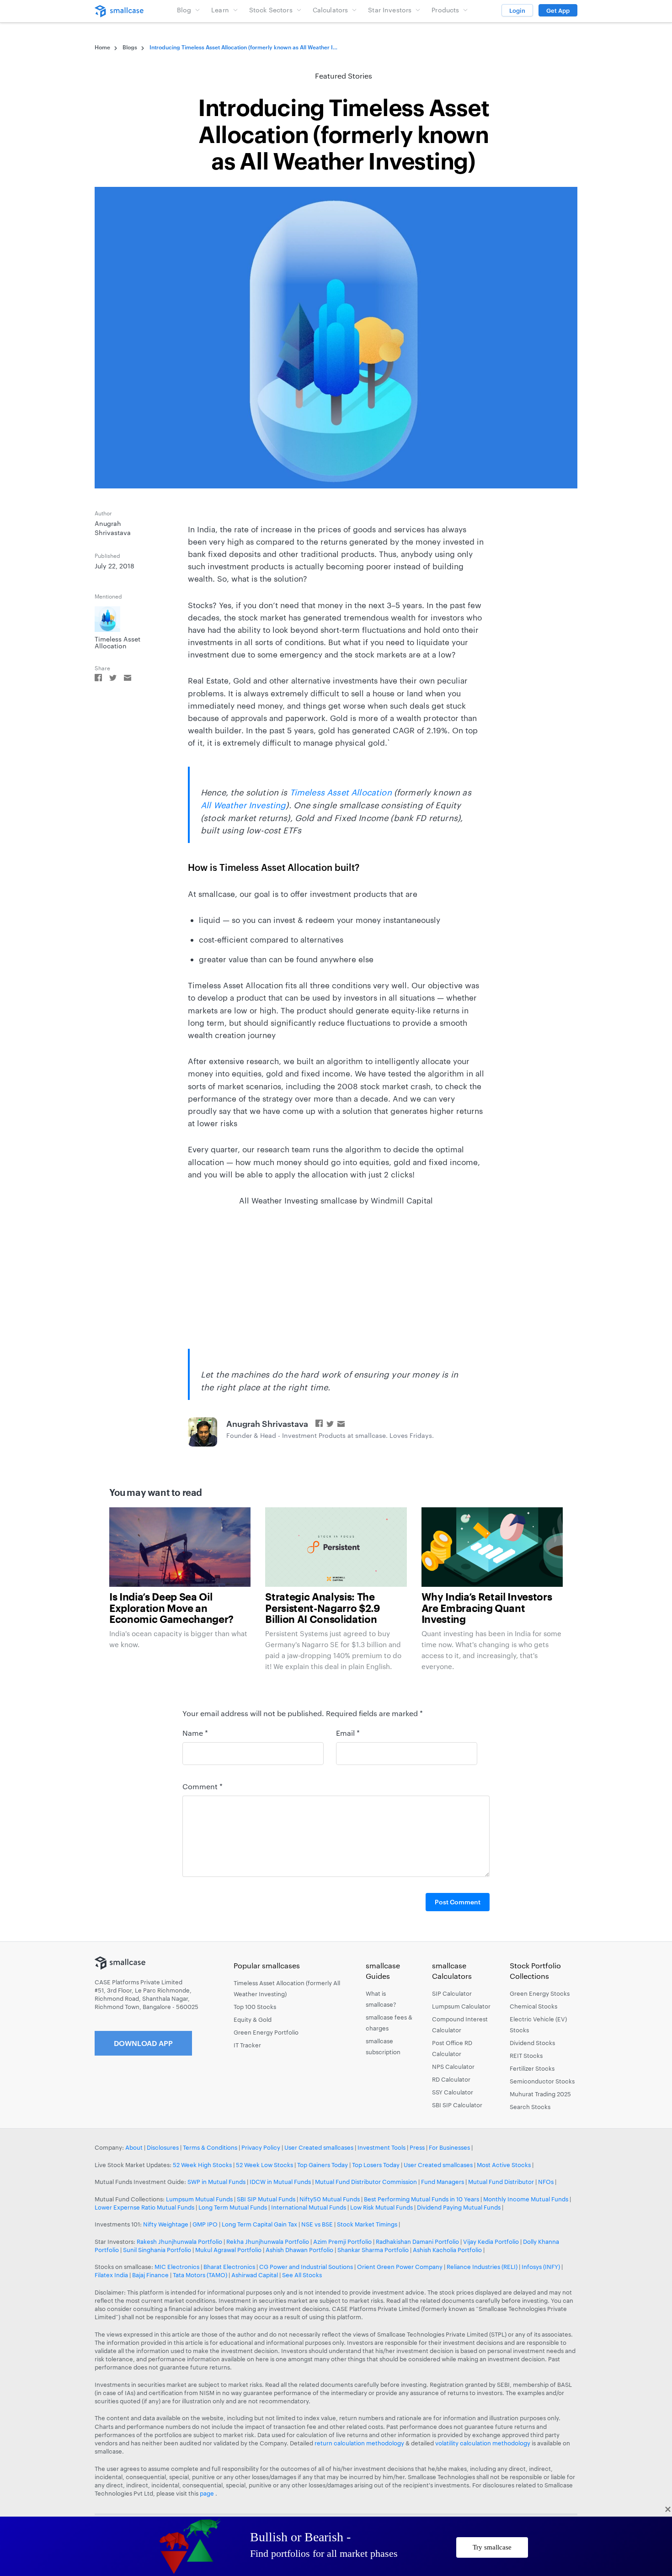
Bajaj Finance (150, 2275)
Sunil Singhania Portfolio (157, 2250)
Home (102, 47)
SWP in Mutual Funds (216, 2182)
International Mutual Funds (309, 2207)
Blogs (130, 47)
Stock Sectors (271, 10)
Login (517, 11)
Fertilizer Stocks (532, 2068)
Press (417, 2147)
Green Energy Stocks (540, 1993)
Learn (220, 10)
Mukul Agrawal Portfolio (228, 2250)
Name (195, 1733)
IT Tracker (247, 2045)
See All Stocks (302, 2275)
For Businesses (449, 2147)
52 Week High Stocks (202, 2165)
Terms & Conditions (210, 2147)
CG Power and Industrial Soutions (306, 2267)
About (134, 2147)
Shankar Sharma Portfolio (373, 2250)
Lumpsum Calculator (461, 2006)
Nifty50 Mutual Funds (330, 2199)
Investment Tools (381, 2147)
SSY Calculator (453, 2092)
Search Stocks (530, 2107)
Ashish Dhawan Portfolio (299, 2250)
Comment (203, 1786)
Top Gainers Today (323, 2165)
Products (445, 10)
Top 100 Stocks (255, 2007)
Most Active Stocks (504, 2165)
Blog (184, 10)
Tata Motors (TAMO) (200, 2275)
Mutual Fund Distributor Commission (366, 2182)
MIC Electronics (177, 2267)
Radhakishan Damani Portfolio (417, 2242)
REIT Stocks (526, 2056)
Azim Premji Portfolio (342, 2242)
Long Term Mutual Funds (233, 2207)
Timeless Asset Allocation (341, 792)
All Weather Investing (243, 805)
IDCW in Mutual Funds (280, 2182)
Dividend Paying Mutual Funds (459, 2207)
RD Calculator (451, 2079)
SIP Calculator (452, 1993)
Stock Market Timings (367, 2224)
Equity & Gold (253, 2019)
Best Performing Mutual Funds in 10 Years (421, 2199)
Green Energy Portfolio (266, 2032)
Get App (558, 11)
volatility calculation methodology (483, 2443)
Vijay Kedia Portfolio (491, 2242)
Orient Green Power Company (400, 2267)
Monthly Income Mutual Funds (526, 2199)
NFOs (546, 2182)
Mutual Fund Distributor (501, 2182)
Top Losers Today (376, 2165)
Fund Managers (443, 2182)
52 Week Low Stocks (264, 2165)
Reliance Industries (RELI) (482, 2267)
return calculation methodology (359, 2443)
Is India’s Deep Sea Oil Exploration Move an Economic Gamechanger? (171, 1608)
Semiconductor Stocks (542, 2081)
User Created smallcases (319, 2147)
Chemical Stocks (533, 2006)
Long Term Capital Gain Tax (259, 2224)
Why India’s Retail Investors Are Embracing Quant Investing (487, 1608)
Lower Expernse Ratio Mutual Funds (144, 2207)
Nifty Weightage (166, 2224)
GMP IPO (205, 2224)
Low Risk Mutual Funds (381, 2207)
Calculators (331, 10)
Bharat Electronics (229, 2267)
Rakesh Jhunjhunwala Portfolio (179, 2242)
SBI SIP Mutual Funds (266, 2199)
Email (348, 1733)
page (208, 2493)
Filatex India (112, 2275)
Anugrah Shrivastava (267, 1424)
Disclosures (163, 2147)
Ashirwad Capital (255, 2275)
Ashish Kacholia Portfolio (447, 2250)
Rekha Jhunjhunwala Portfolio (268, 2242)
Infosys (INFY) (541, 2267)
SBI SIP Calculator (457, 2105)
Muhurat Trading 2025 (540, 2094)
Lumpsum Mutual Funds (199, 2199)
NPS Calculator (453, 2067)
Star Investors (390, 10)
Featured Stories (344, 76)
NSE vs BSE (317, 2224)
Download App (143, 2043)
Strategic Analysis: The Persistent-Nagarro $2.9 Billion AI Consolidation (323, 1608)
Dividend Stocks (532, 2043)
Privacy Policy (261, 2147)
